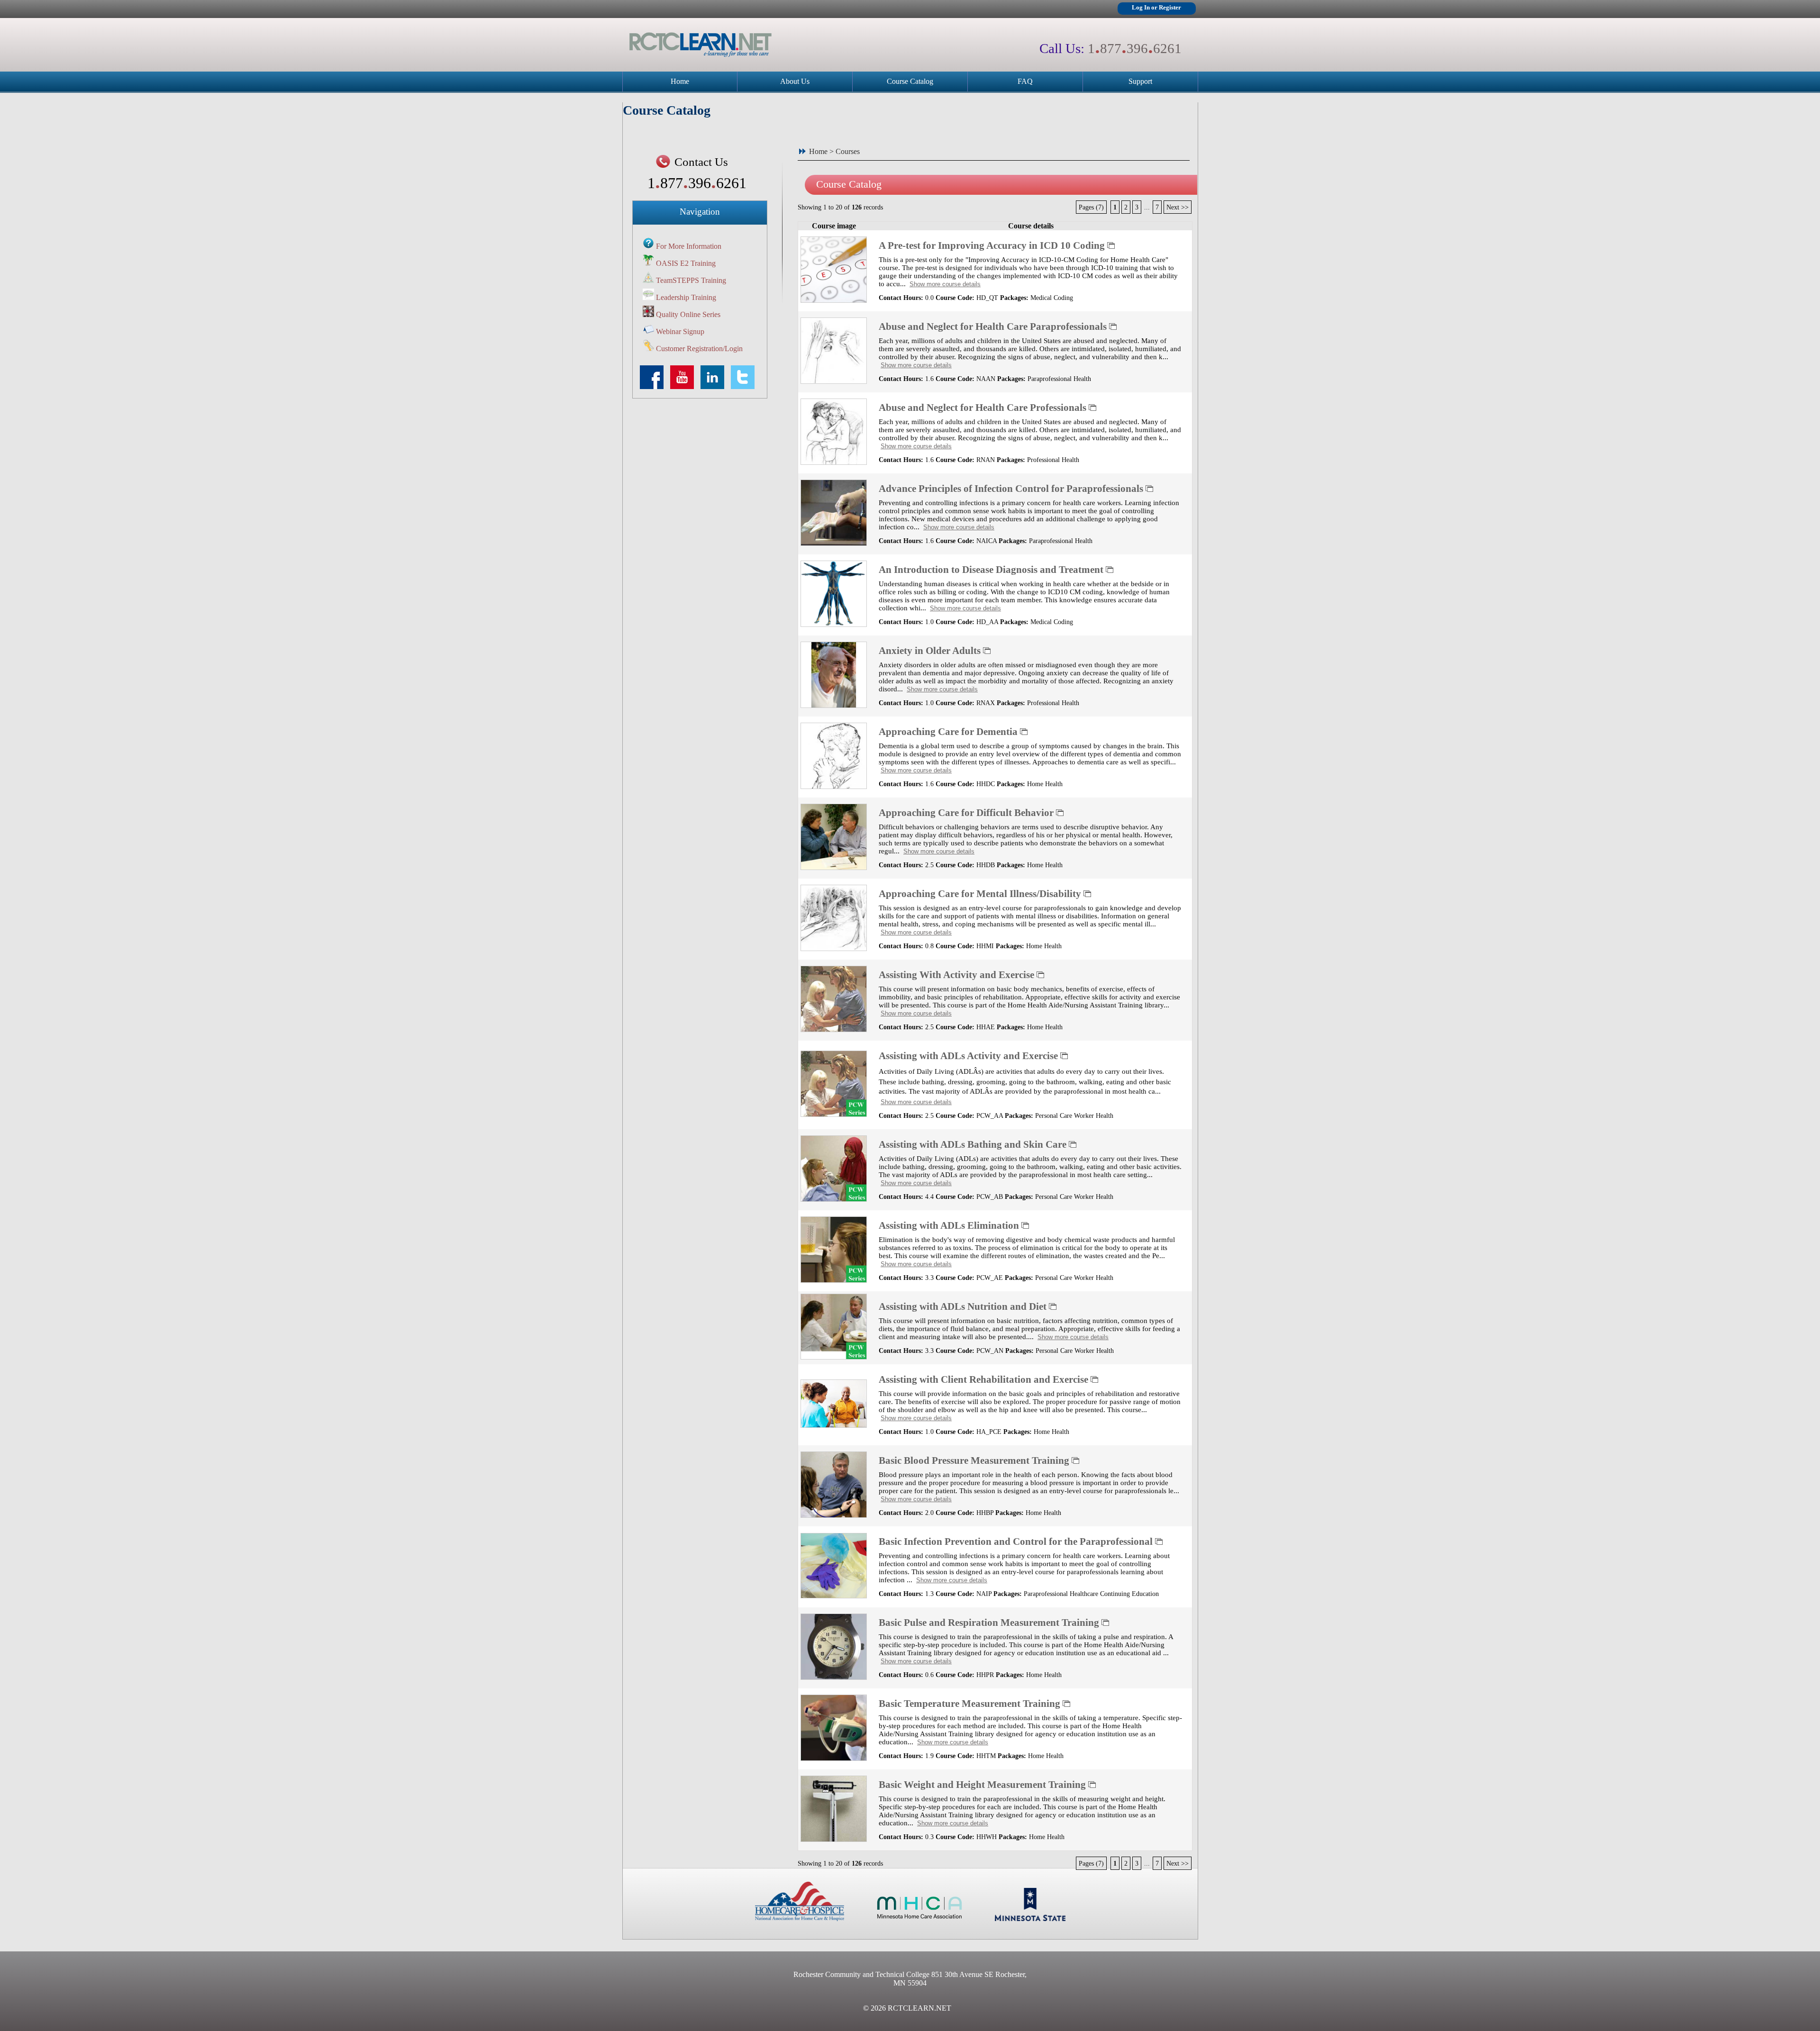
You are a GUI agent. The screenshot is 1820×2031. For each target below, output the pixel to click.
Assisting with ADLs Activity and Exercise (969, 1056)
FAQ (1025, 81)
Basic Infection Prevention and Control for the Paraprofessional (1017, 1541)
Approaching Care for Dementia (949, 731)
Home (680, 81)
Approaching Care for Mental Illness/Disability (981, 893)
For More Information (689, 246)
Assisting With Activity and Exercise (958, 975)
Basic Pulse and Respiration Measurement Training (990, 1622)
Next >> (1178, 207)
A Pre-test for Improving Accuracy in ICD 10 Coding (993, 245)
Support (1140, 81)
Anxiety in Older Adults (931, 650)
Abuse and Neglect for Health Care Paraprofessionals (994, 326)
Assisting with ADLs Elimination (950, 1225)
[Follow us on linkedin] (715, 386)
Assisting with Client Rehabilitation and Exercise (985, 1379)
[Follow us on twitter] (745, 386)
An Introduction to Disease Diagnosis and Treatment (992, 569)
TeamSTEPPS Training (691, 280)
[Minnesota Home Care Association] (919, 1918)
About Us (795, 81)
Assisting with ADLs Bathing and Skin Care (974, 1144)
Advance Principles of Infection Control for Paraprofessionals (1012, 488)
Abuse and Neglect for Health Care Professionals (984, 407)
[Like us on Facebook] (654, 386)
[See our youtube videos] (684, 386)
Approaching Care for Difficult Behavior (967, 812)
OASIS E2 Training (686, 263)
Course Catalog (910, 81)
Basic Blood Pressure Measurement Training (975, 1460)
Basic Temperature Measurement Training (971, 1703)
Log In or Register (1156, 8)
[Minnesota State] (1030, 1918)
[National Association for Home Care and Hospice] (800, 1918)
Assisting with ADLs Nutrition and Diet (964, 1306)
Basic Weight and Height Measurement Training (983, 1784)
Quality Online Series (688, 314)
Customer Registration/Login (699, 349)
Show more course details (945, 284)
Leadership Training (686, 297)
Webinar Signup (680, 331)
